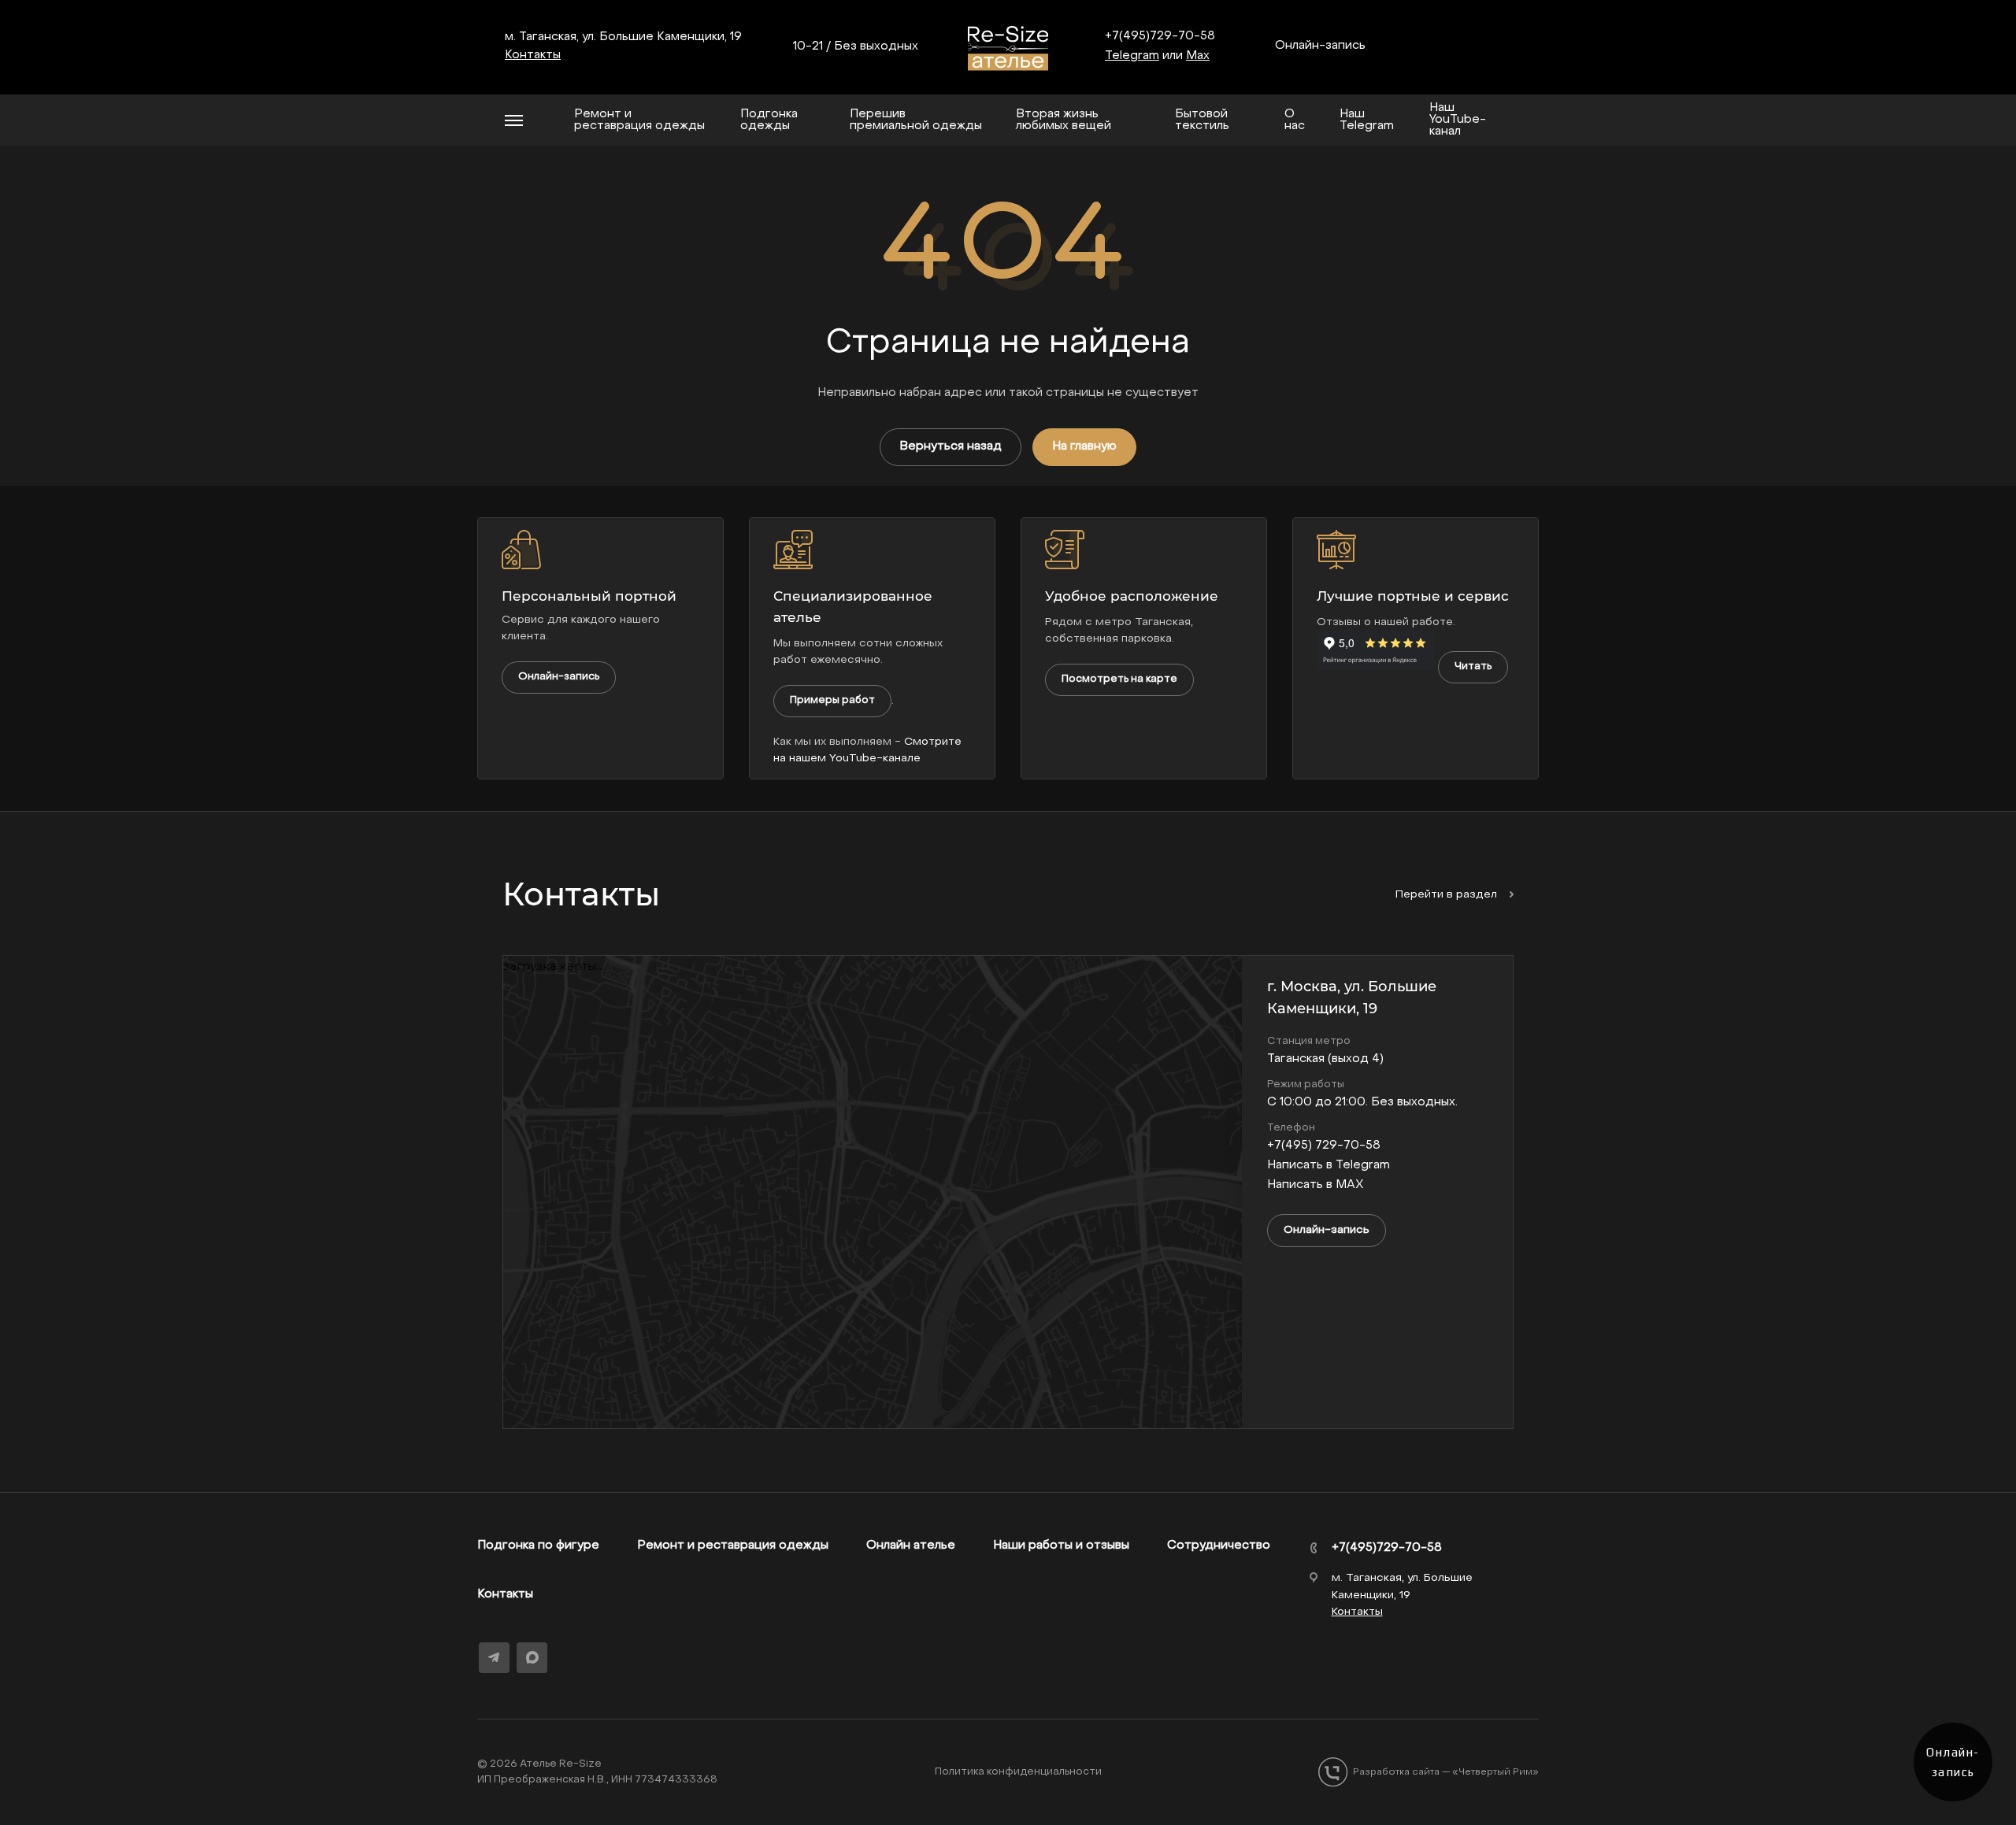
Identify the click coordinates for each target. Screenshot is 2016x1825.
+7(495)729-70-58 (1160, 36)
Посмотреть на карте (1119, 679)
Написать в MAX (1316, 1185)
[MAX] (532, 1657)
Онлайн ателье (911, 1546)
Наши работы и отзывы (1061, 1546)
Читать (1473, 666)
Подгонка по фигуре (538, 1546)
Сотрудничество (1219, 1546)
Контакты (505, 1594)
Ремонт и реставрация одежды (733, 1546)
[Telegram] (494, 1658)
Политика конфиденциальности (1018, 1772)
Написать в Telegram (1329, 1165)
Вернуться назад (951, 446)
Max (1198, 56)
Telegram (1132, 56)
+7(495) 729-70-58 (1324, 1146)
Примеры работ (832, 700)
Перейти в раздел (1448, 895)
